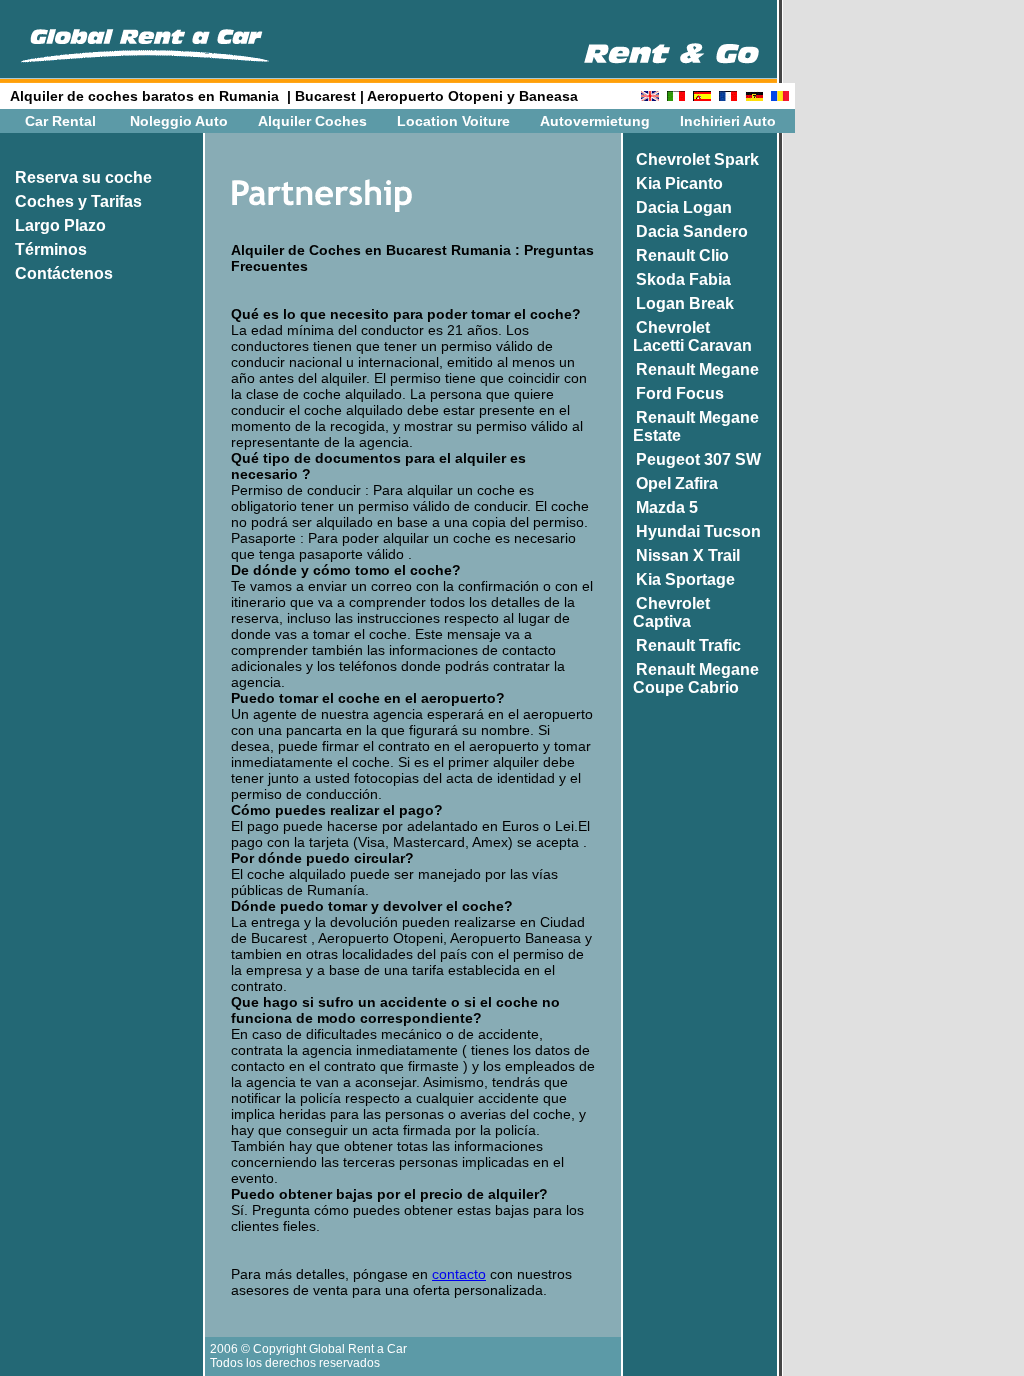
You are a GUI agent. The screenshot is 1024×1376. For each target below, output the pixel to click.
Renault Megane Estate (690, 426)
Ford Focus (680, 393)
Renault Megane (697, 369)
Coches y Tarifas (78, 201)
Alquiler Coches (312, 121)
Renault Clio (682, 255)
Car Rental (60, 121)
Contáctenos (64, 273)
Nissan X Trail (688, 555)
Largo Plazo (60, 225)
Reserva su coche (83, 177)
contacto (459, 1274)
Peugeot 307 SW (698, 459)
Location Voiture (453, 121)
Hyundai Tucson (698, 531)
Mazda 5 (667, 507)
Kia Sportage (685, 579)
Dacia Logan (684, 207)
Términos (51, 249)
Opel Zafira (677, 483)
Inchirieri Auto (728, 121)
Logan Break (685, 303)
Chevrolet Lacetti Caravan (686, 336)
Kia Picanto (679, 183)
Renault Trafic (688, 645)
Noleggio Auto (179, 121)
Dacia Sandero (692, 231)
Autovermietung (595, 121)
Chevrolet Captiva (665, 612)
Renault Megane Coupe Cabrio (690, 678)
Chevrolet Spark (697, 159)
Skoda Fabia (683, 279)
